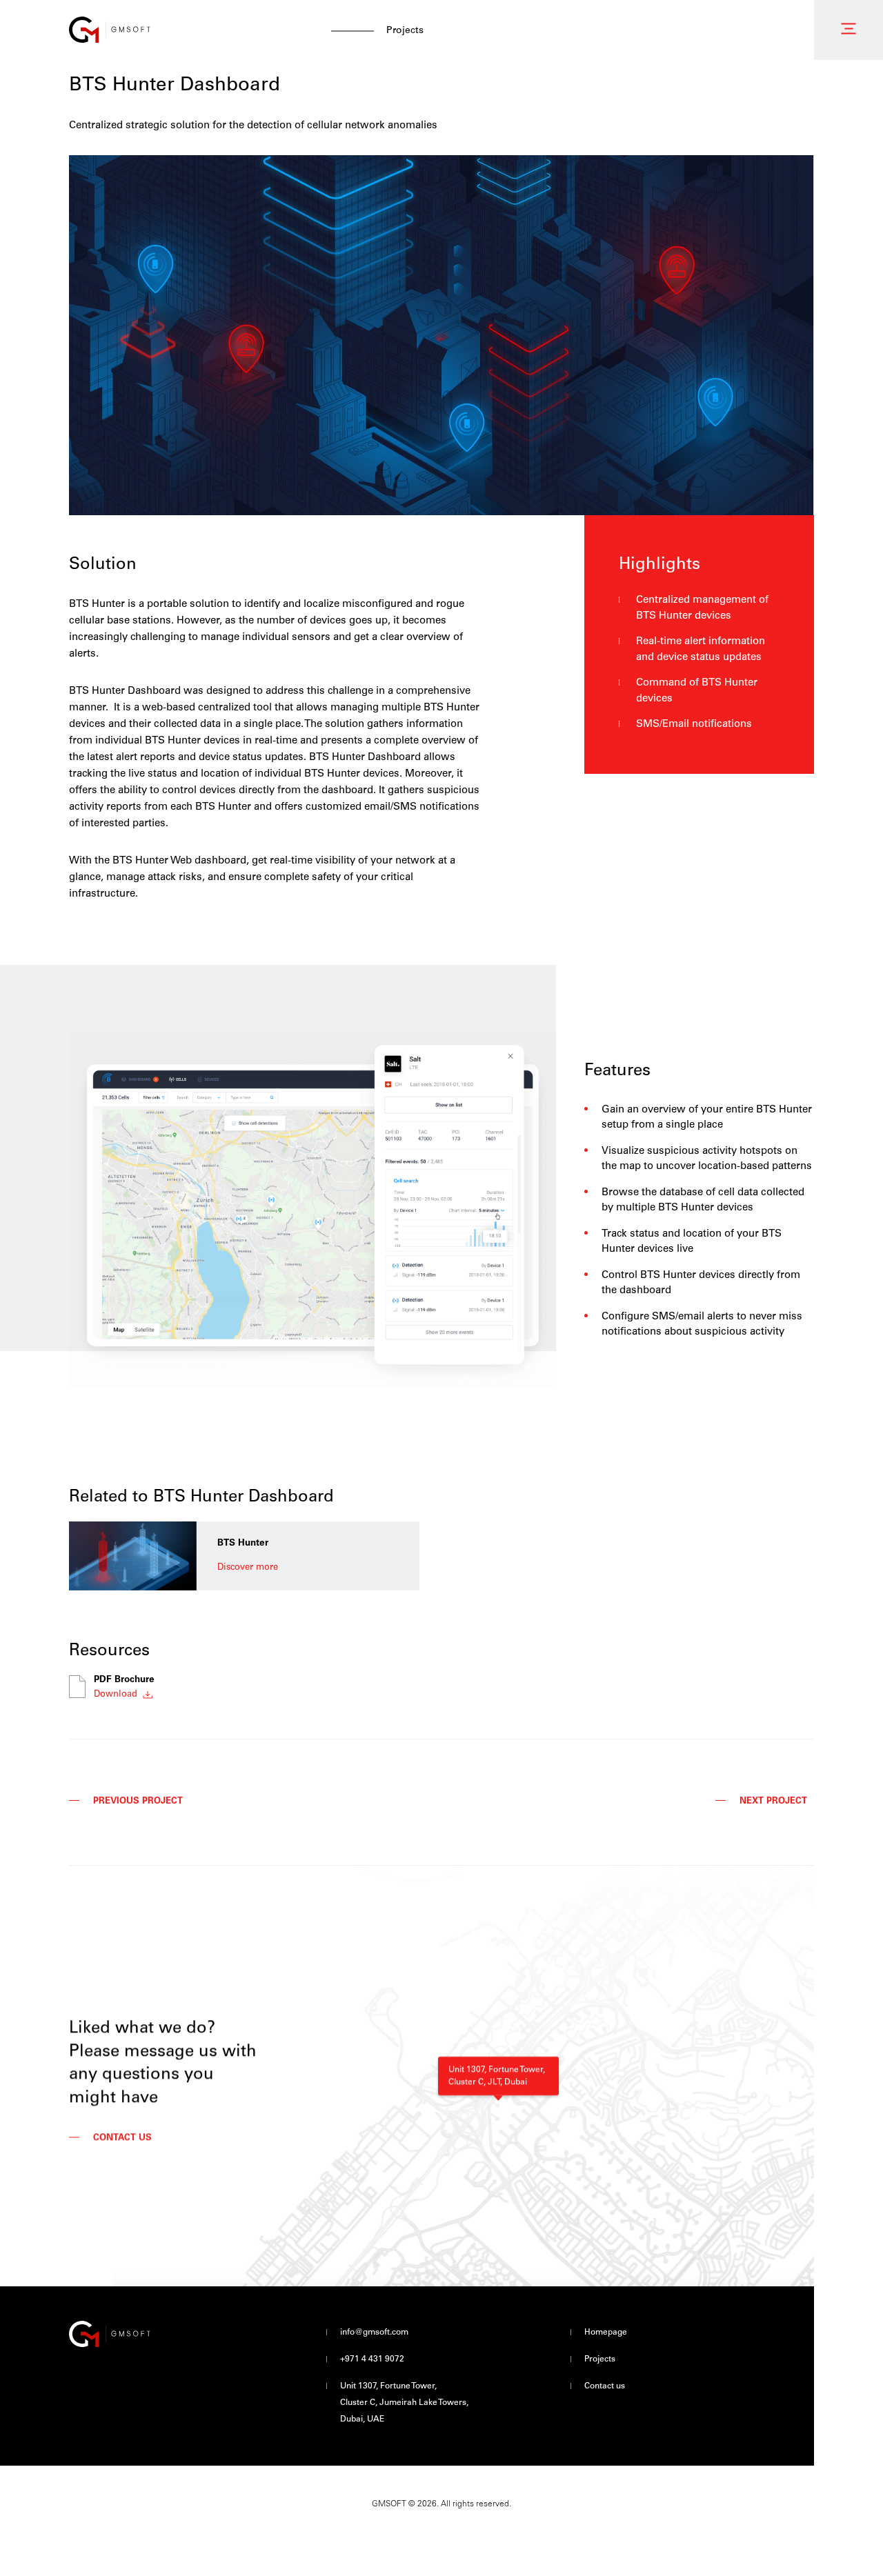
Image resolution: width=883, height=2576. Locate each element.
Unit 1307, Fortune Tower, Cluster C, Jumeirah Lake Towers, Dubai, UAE (404, 2403)
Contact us (605, 2386)
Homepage (606, 2333)
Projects (600, 2359)
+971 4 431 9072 (372, 2359)
